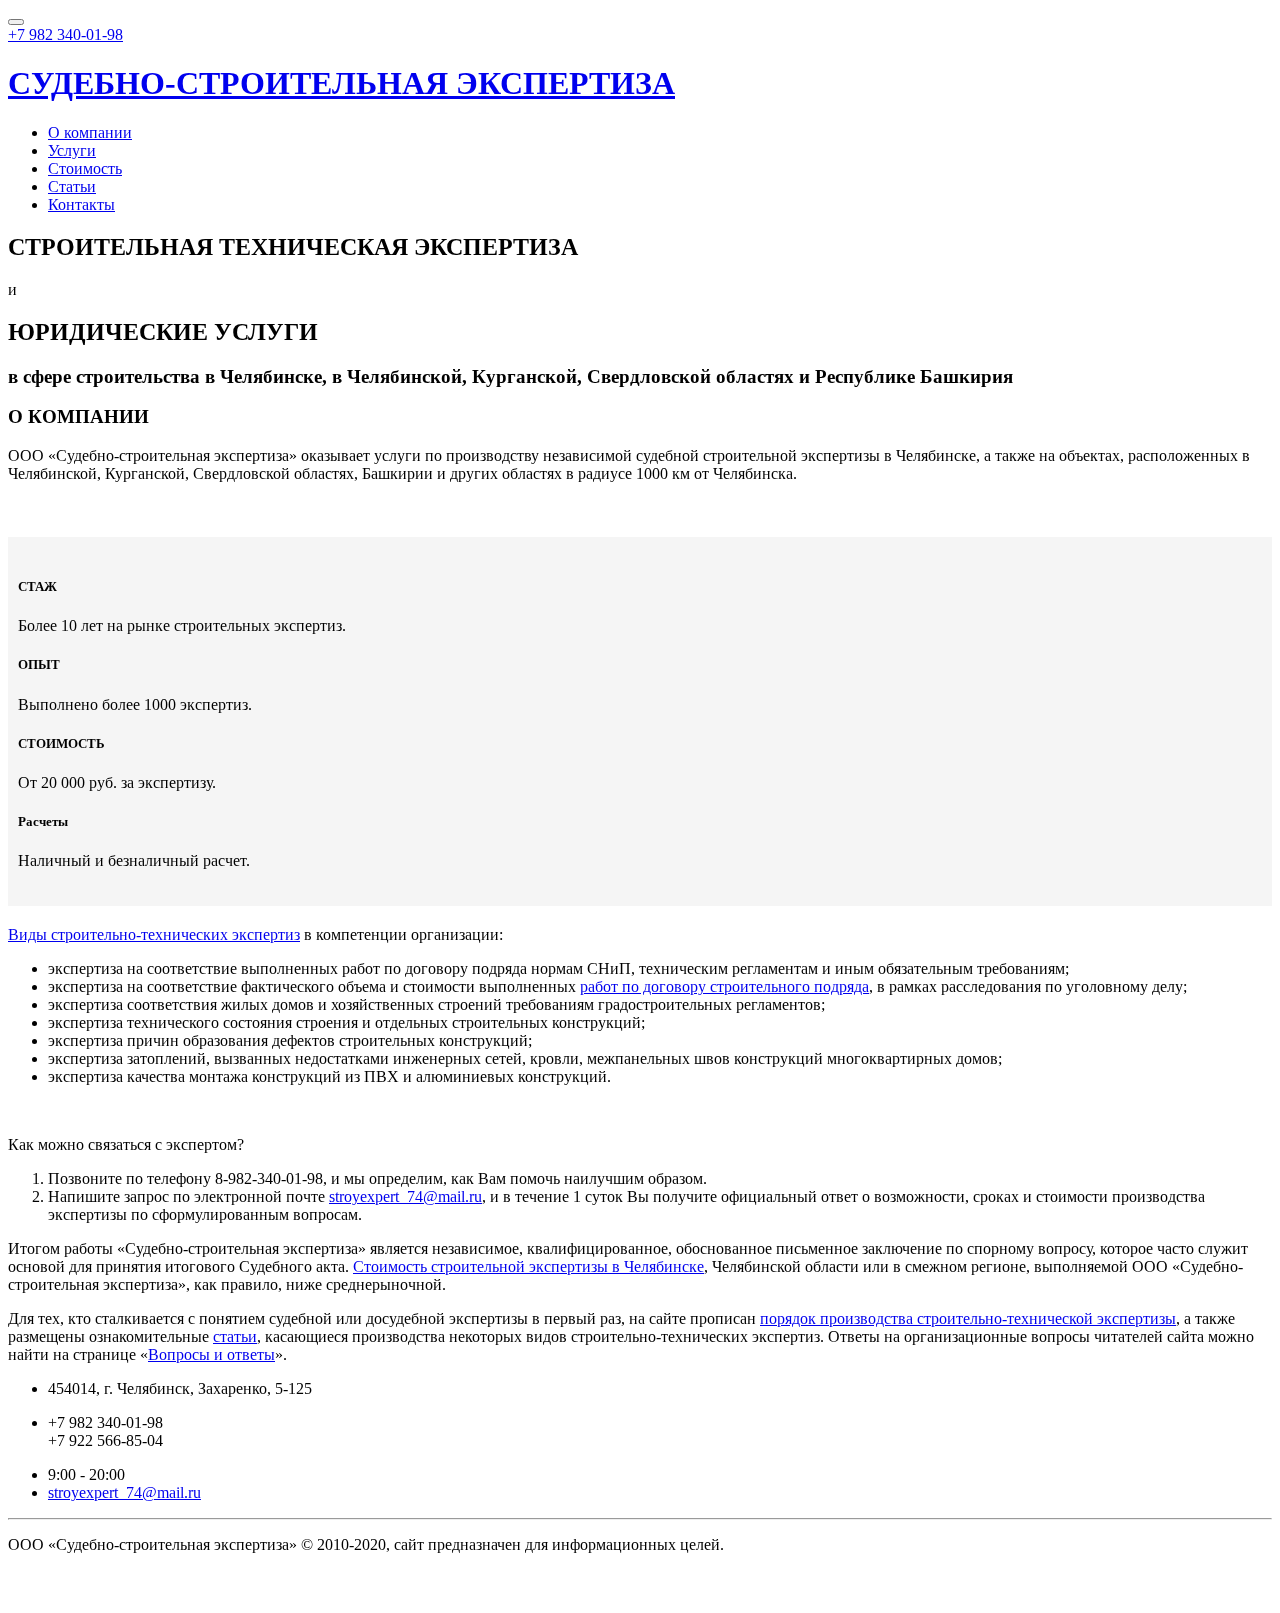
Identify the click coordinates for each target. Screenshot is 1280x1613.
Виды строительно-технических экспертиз (154, 934)
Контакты (81, 204)
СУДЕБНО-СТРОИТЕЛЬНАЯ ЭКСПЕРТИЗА (341, 83)
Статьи (72, 186)
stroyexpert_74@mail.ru (405, 1196)
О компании (90, 132)
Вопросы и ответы (211, 1354)
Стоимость (85, 168)
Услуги (72, 150)
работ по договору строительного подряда (724, 986)
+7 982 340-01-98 (65, 34)
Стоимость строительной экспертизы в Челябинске (528, 1266)
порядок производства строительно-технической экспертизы (968, 1318)
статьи (235, 1336)
